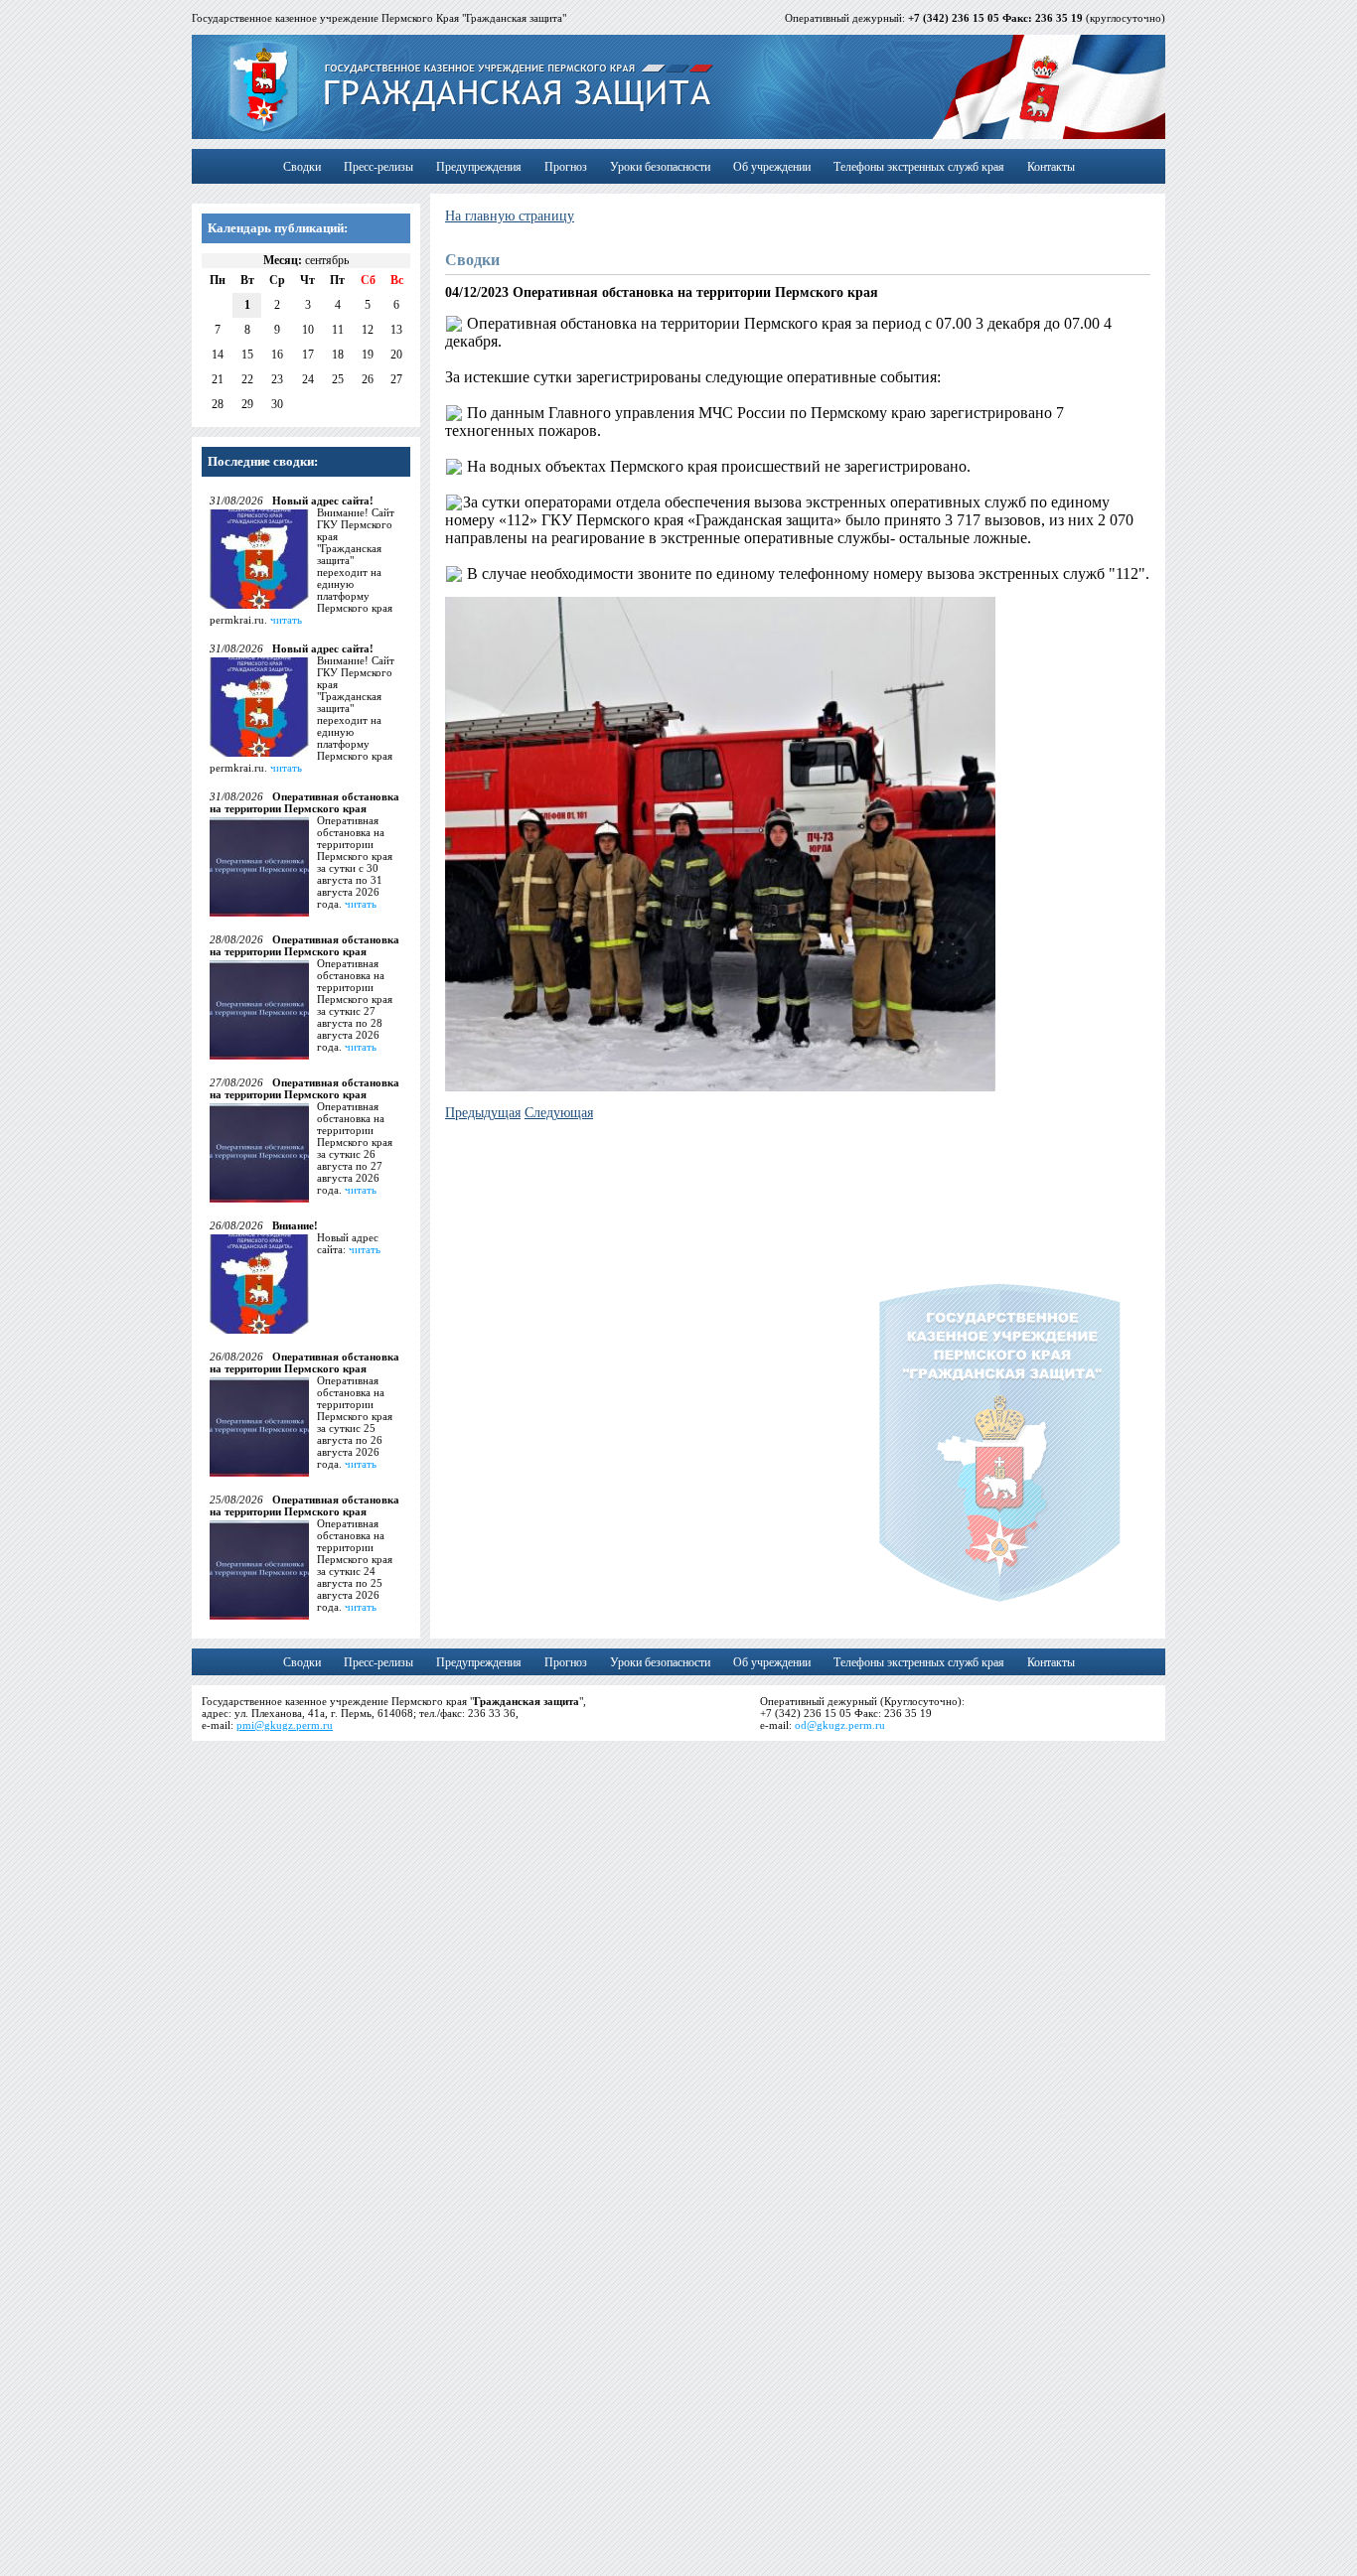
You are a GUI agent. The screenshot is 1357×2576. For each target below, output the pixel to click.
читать (286, 620)
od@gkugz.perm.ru (840, 1725)
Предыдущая (483, 1113)
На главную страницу (510, 216)
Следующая (559, 1113)
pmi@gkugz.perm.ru (285, 1725)
